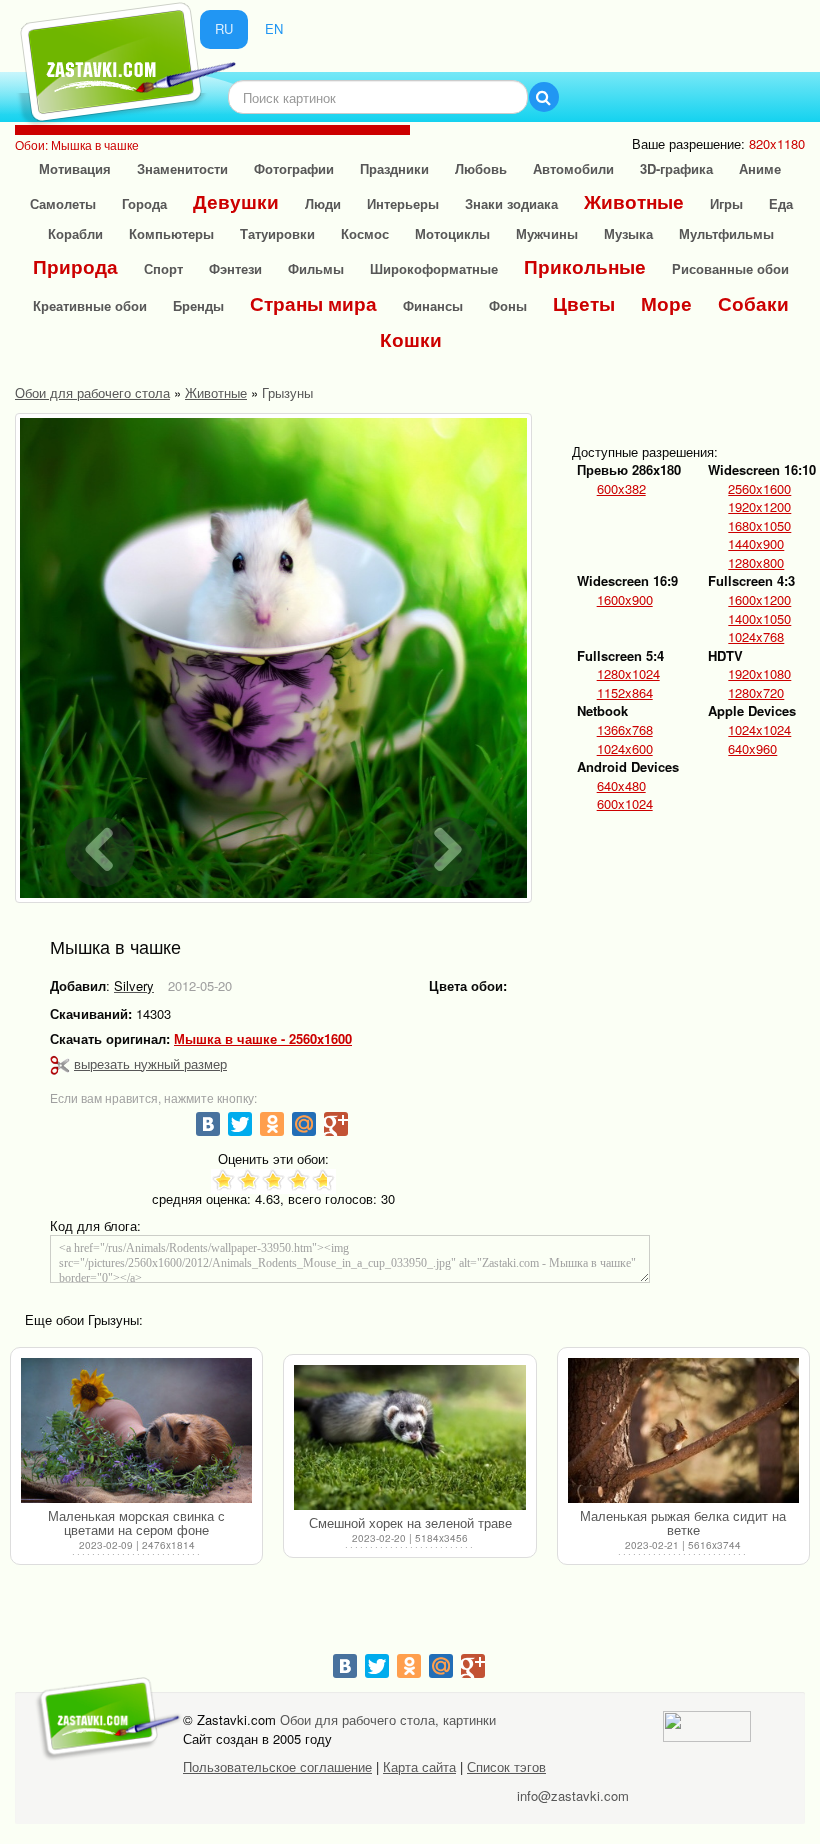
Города (144, 203)
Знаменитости (182, 168)
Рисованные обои (730, 268)
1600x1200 (759, 600)
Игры (726, 203)
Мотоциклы (452, 233)
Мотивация (75, 168)
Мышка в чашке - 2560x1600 (263, 1039)
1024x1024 (759, 730)
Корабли (75, 233)
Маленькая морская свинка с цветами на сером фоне (136, 1522)
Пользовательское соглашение (277, 1766)
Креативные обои (90, 305)
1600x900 (625, 600)
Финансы (433, 305)
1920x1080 (759, 674)
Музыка (628, 233)
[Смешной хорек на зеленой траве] (409, 1438)
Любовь (481, 168)
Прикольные (585, 266)
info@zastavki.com (573, 1795)
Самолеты (63, 203)
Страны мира (313, 303)
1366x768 (625, 730)
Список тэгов (506, 1766)
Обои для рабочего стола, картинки (388, 1719)
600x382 (621, 489)
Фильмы (316, 268)
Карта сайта (419, 1766)
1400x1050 (759, 619)
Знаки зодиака (511, 203)
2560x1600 (759, 489)
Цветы (584, 303)
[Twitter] (240, 1124)
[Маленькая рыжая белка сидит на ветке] (683, 1431)
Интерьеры (403, 203)
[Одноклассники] (272, 1124)
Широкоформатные (434, 268)
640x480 (621, 786)
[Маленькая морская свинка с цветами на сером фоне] (136, 1431)
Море (666, 303)
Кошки (411, 339)
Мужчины (547, 233)
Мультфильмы (726, 233)
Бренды (198, 305)
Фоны (508, 305)
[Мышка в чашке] (273, 658)
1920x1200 (759, 507)
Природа (75, 266)
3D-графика (676, 168)
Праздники (394, 168)
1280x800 (756, 563)
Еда (781, 203)
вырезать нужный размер (150, 1063)
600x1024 (625, 804)
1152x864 (625, 693)
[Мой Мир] (304, 1124)
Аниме (760, 168)
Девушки (236, 201)
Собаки (753, 303)
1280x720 (756, 693)
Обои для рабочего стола (92, 392)
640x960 (752, 749)
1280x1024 (628, 674)
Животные (634, 201)
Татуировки (277, 233)
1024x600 (625, 749)
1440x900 (756, 544)
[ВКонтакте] (208, 1124)
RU (224, 28)
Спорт (163, 268)
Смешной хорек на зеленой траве (410, 1522)
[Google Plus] (336, 1124)
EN (274, 28)
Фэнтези (235, 268)
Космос (365, 233)
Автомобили (573, 168)
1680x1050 (759, 526)
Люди (323, 203)
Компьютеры (171, 233)
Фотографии (294, 168)
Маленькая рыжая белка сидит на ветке (683, 1522)
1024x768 (756, 637)
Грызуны (287, 392)
